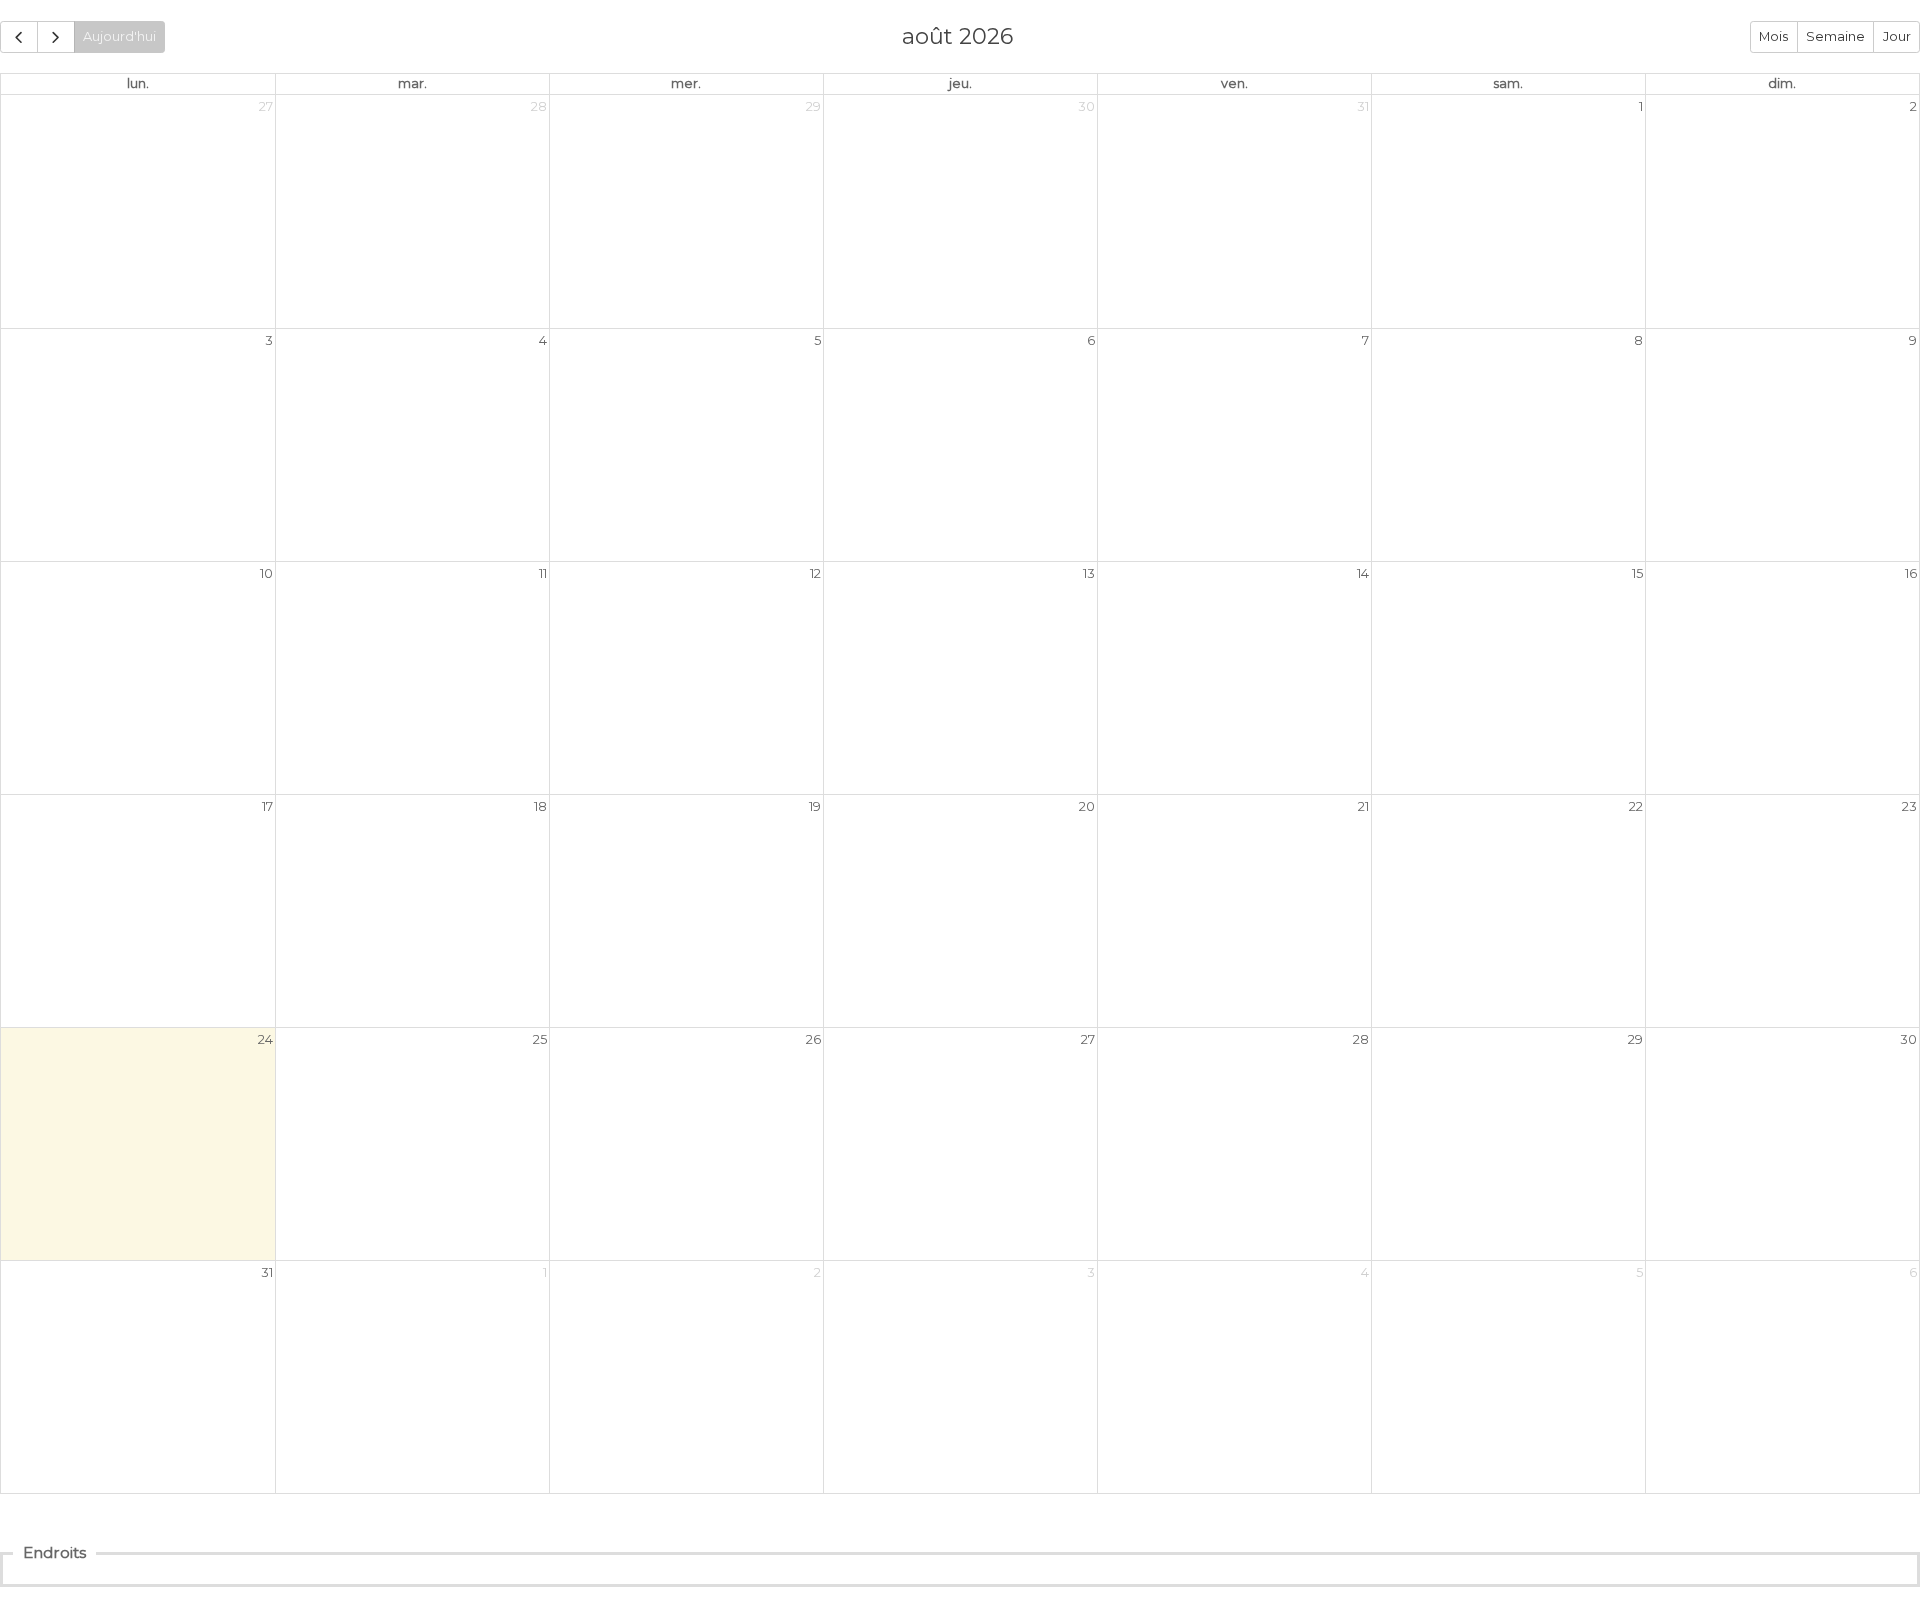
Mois (1773, 36)
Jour (1897, 36)
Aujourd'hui (119, 36)
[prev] (19, 36)
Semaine (1835, 36)
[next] (56, 36)
